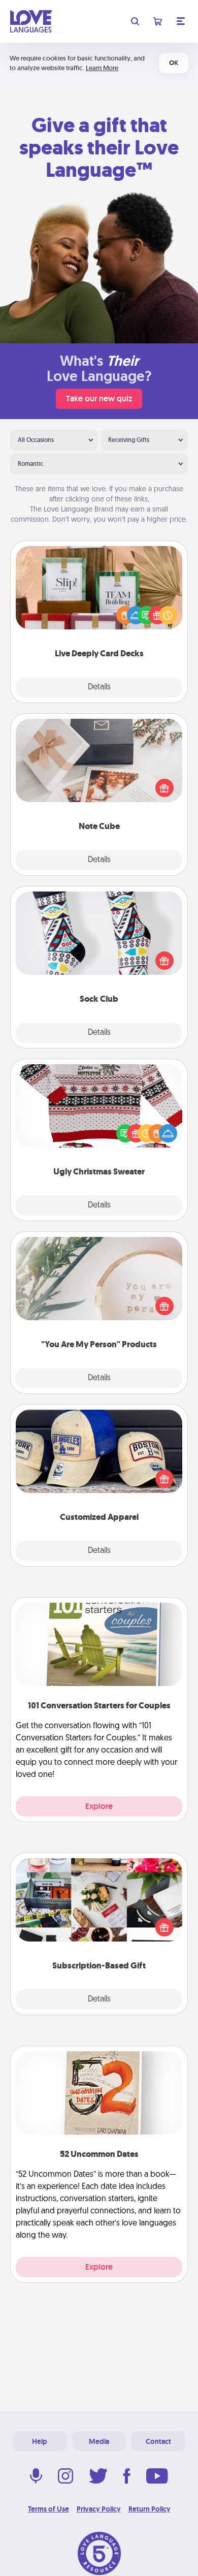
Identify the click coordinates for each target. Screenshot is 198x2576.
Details (99, 687)
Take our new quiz (99, 399)
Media (99, 2441)
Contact (158, 2441)
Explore (99, 1806)
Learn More (102, 68)
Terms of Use (48, 2509)
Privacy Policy (99, 2509)
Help (40, 2441)
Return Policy (150, 2509)
